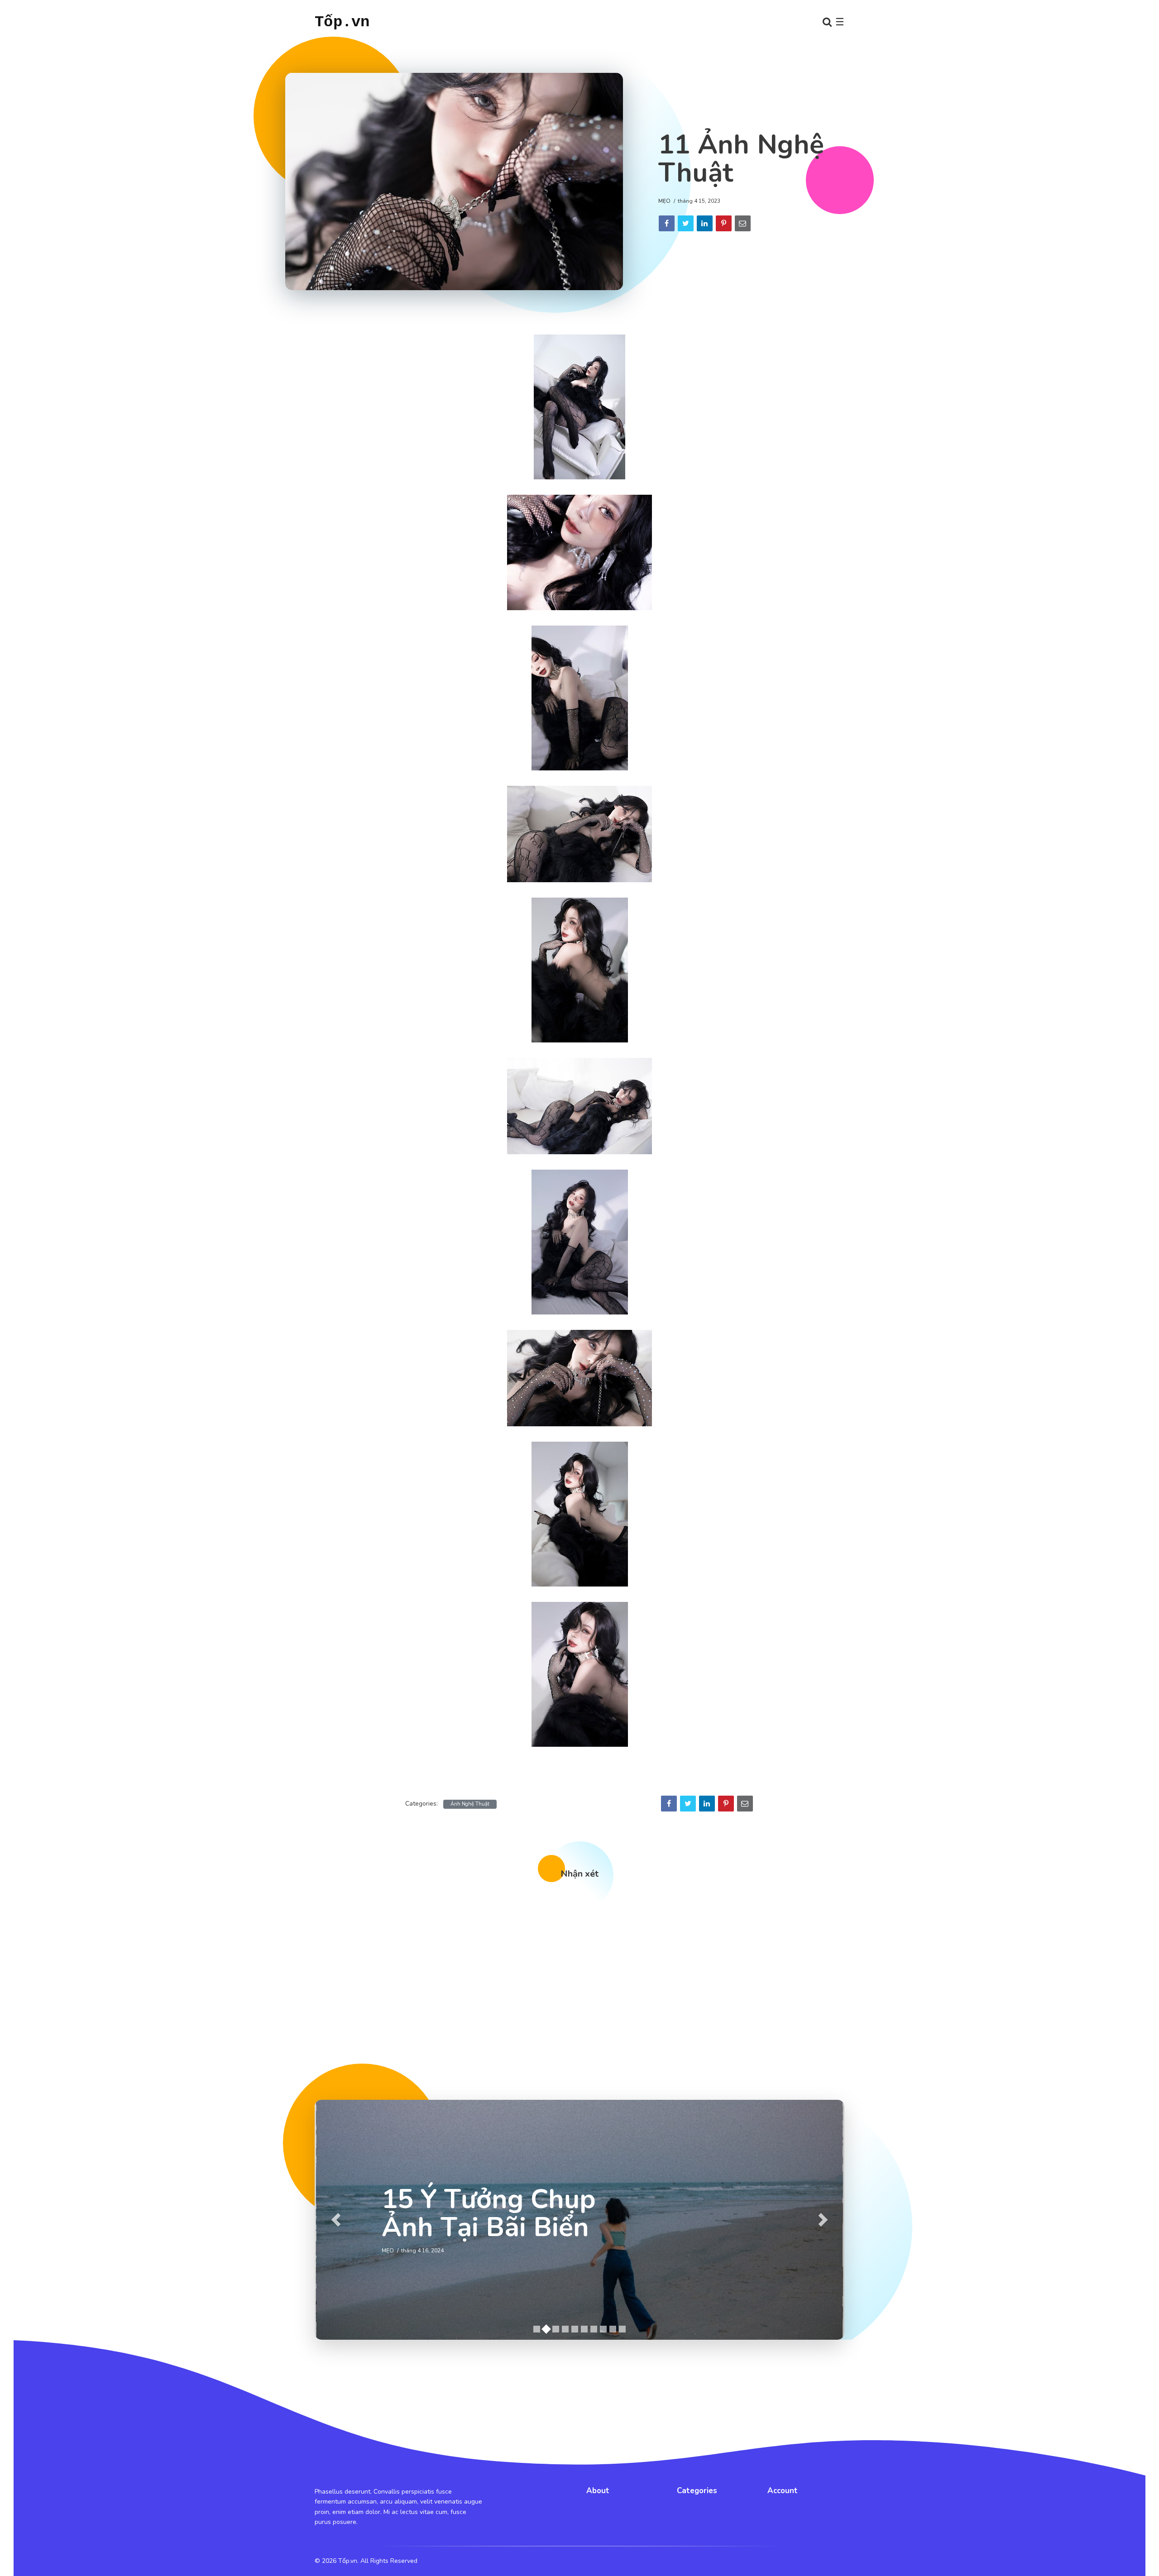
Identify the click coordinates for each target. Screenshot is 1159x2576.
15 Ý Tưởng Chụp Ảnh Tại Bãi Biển (489, 2213)
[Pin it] (724, 223)
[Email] (743, 223)
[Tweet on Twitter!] (686, 223)
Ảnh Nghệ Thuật (470, 1804)
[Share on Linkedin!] (705, 223)
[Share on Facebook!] (667, 223)
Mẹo (664, 201)
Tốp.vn (342, 22)
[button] (336, 2220)
